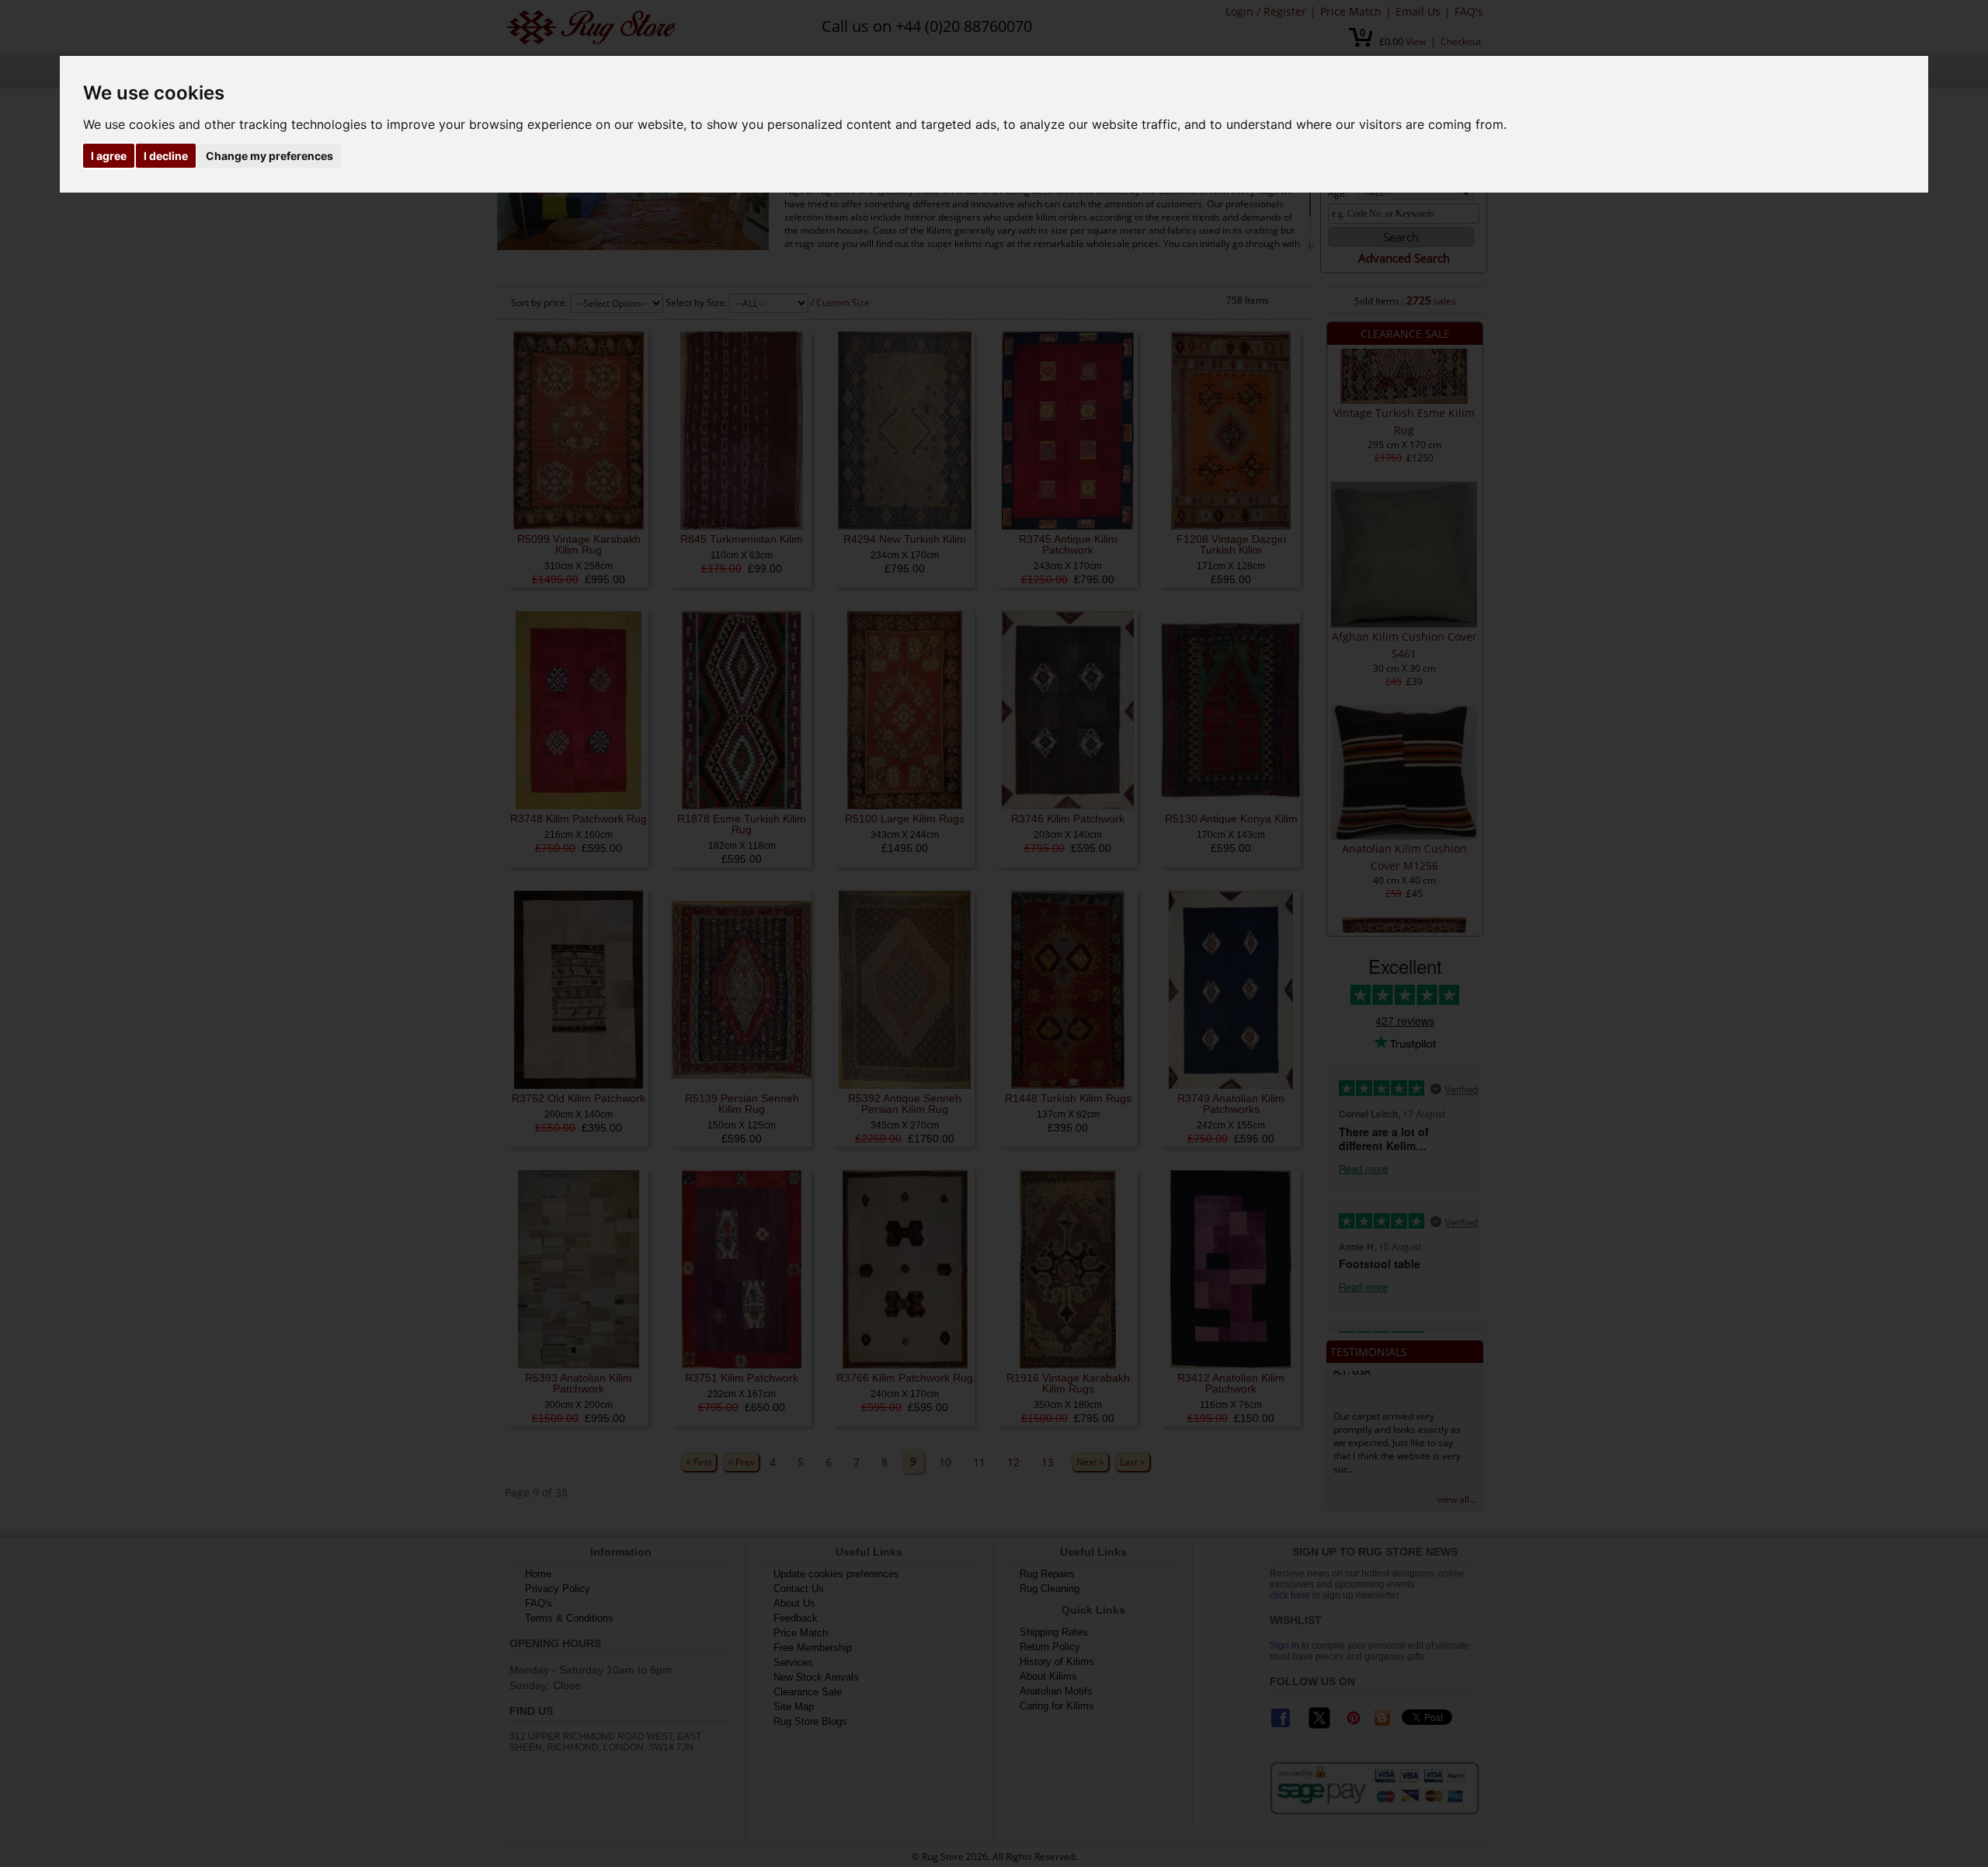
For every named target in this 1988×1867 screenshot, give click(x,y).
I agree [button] (109, 156)
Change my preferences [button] (269, 156)
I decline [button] (166, 156)
